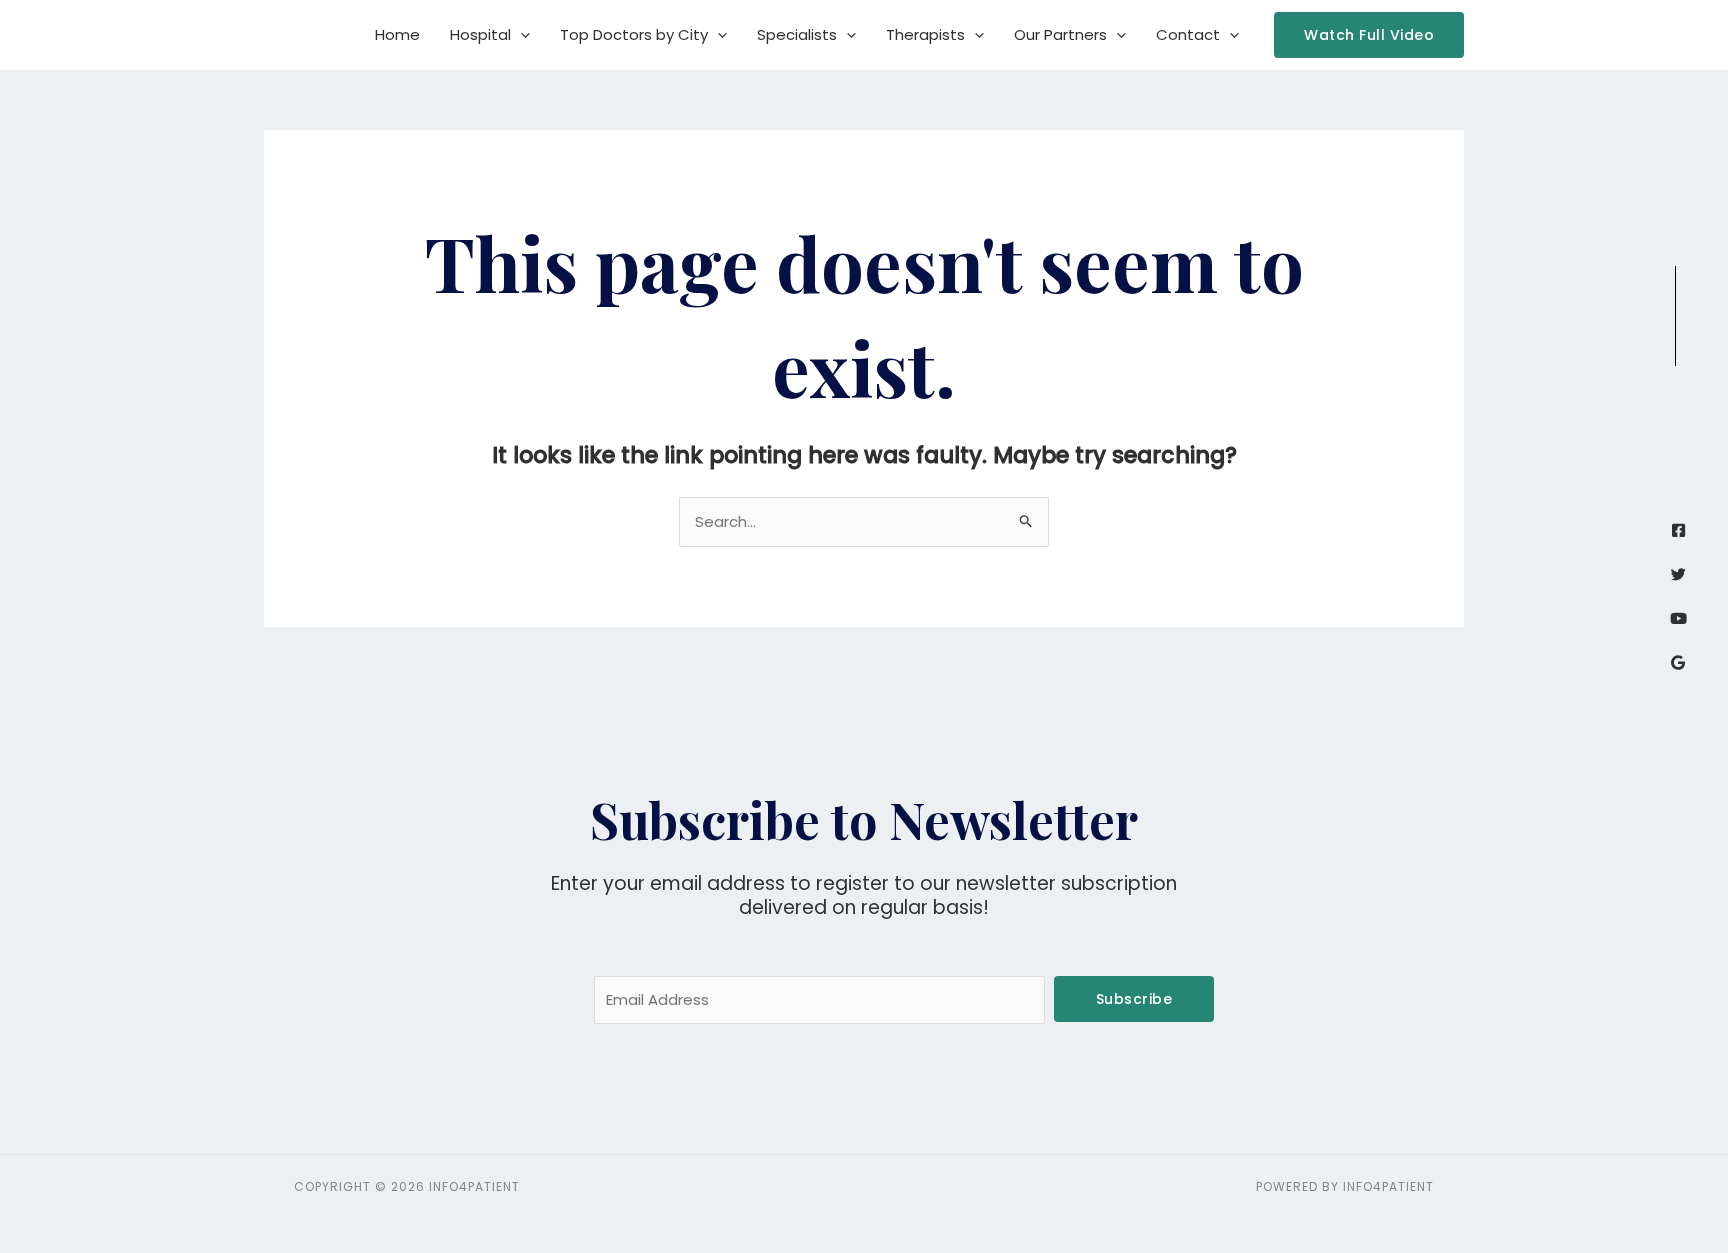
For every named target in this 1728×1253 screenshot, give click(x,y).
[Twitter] (1678, 574)
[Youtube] (1678, 618)
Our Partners (1060, 34)
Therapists (925, 34)
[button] (520, 35)
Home (397, 34)
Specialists (797, 34)
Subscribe (1134, 999)
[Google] (1678, 662)
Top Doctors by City (634, 34)
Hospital (480, 34)
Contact (1188, 34)
